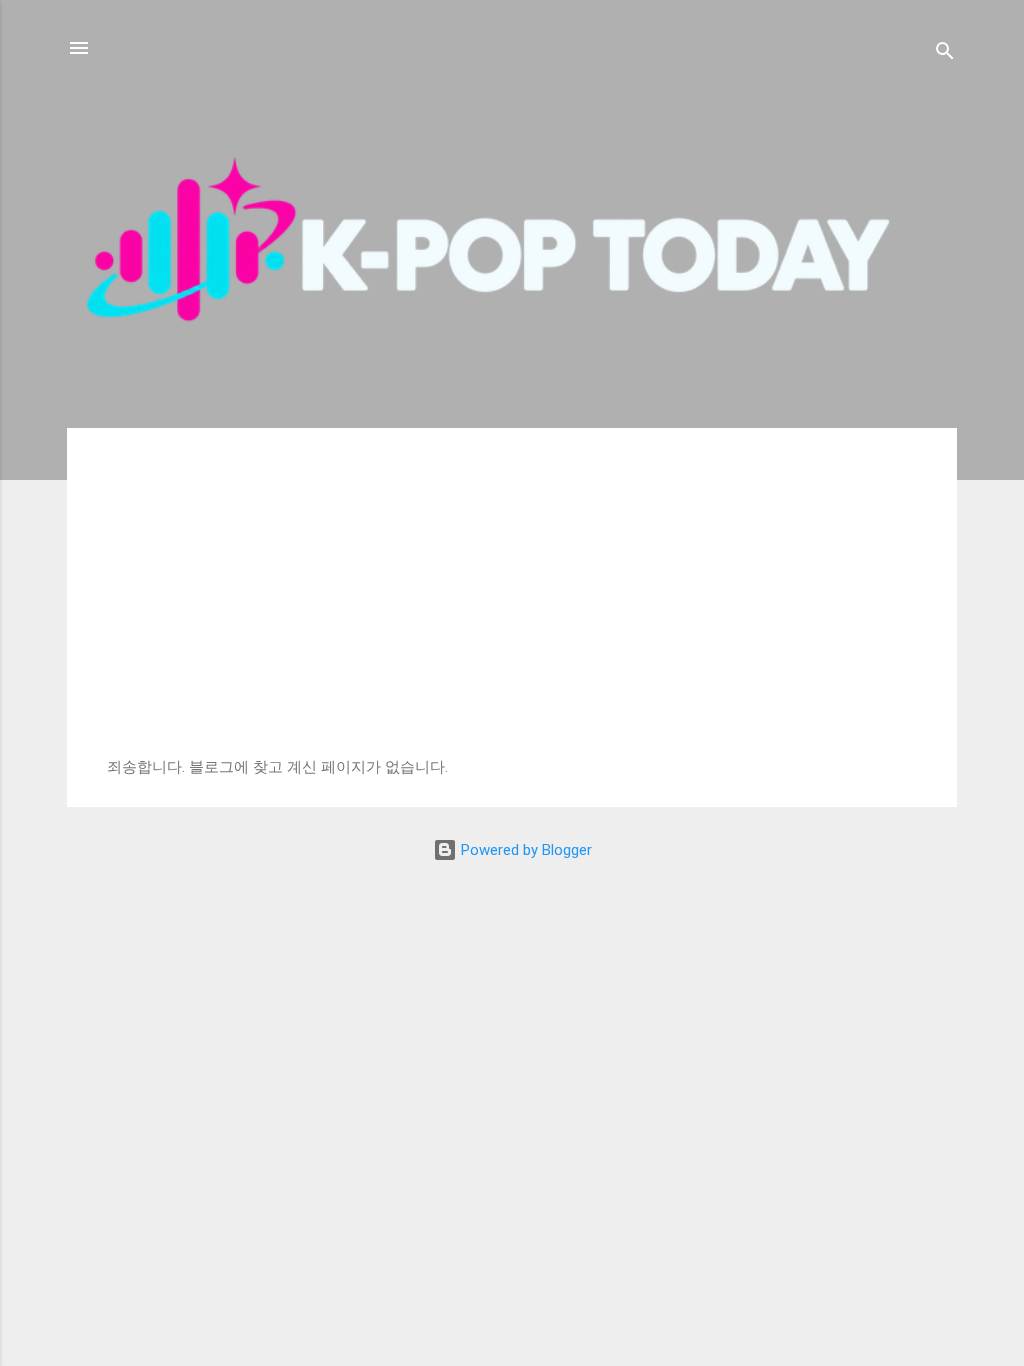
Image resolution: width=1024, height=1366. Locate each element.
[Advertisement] (512, 608)
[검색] (945, 54)
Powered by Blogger (524, 850)
